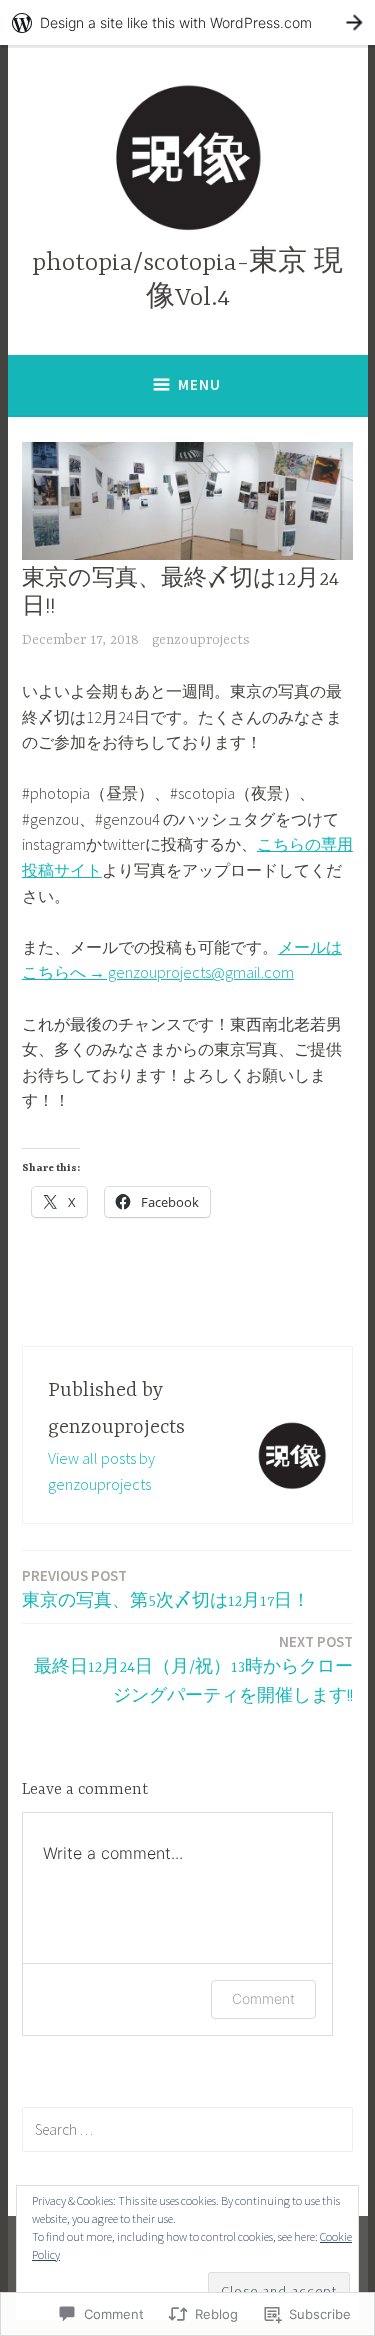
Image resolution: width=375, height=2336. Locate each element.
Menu (199, 384)
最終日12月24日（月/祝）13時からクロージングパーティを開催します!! (193, 1669)
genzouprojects (201, 640)
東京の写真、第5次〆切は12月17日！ (166, 1588)
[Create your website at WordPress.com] (187, 22)
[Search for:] (187, 2129)
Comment (263, 1998)
